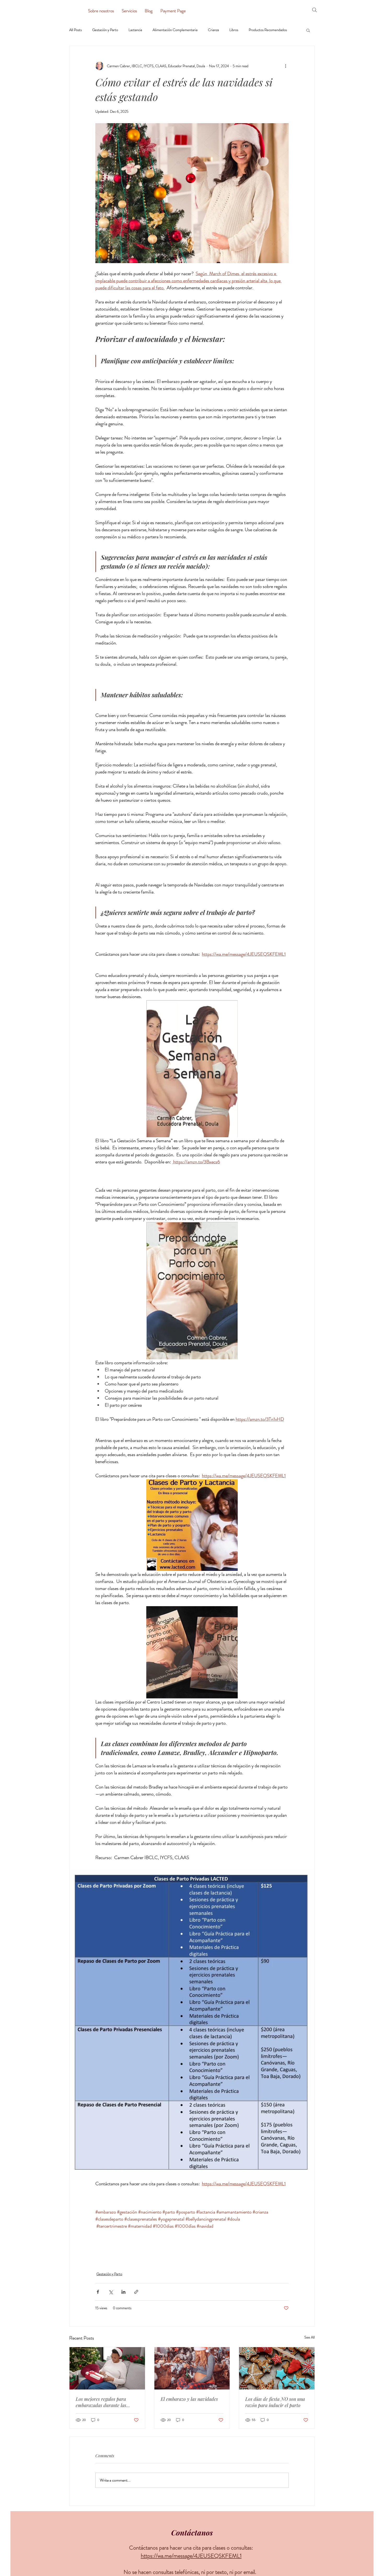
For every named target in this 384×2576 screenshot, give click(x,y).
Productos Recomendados (268, 30)
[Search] (315, 10)
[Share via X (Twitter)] (111, 2292)
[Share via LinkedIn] (123, 2292)
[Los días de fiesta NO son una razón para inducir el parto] (277, 2368)
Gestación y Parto (105, 30)
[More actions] (286, 66)
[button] (308, 30)
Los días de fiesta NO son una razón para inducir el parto (275, 2402)
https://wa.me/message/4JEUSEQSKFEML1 (191, 2556)
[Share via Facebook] (98, 2292)
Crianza (213, 30)
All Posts (75, 30)
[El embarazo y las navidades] (192, 2368)
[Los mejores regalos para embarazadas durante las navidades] (107, 2368)
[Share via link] (136, 2292)
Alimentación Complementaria (175, 30)
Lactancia (135, 30)
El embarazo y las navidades (189, 2399)
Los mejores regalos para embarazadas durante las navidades (101, 2402)
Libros (234, 30)
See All (310, 2337)
